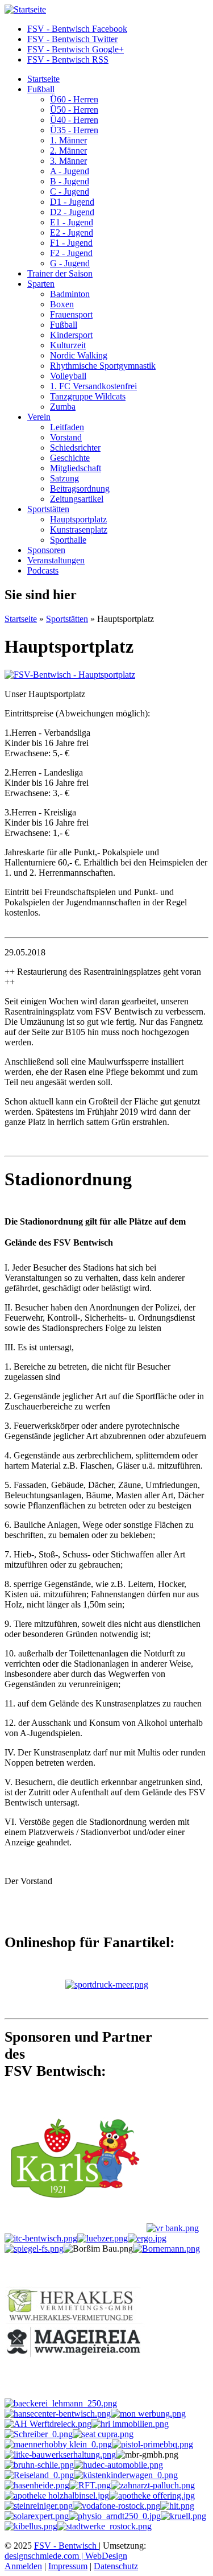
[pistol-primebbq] (153, 2444)
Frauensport (71, 314)
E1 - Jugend (72, 222)
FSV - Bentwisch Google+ (76, 49)
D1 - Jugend (72, 202)
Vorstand (66, 437)
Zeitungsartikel (77, 499)
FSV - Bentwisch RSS (68, 59)
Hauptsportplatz (78, 519)
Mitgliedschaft (76, 468)
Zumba (63, 407)
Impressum (68, 2566)
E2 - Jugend (72, 232)
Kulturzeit (68, 345)
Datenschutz (116, 2566)
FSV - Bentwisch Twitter (72, 39)
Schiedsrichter (75, 448)
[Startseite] (25, 9)
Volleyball (68, 376)
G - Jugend (70, 263)
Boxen (62, 304)
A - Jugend (70, 171)
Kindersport (71, 335)
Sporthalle (68, 540)
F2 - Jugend (71, 253)
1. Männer (68, 140)
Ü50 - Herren (74, 110)
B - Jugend (70, 181)
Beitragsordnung (80, 489)
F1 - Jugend (71, 243)
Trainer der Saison (60, 273)
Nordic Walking (79, 355)
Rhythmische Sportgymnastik (103, 366)
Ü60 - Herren (74, 99)
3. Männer (68, 161)
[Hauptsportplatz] (70, 675)
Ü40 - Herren (74, 120)
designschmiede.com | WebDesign (66, 2556)
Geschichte (70, 458)
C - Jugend (70, 191)
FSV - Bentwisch (66, 2546)
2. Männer (68, 151)
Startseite (43, 79)
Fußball (41, 89)
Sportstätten (48, 509)
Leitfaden (67, 427)
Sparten (41, 284)
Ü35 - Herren (74, 130)
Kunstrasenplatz (79, 529)
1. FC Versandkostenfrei (93, 386)
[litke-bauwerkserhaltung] (60, 2455)
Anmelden (23, 2566)
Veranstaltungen (56, 560)
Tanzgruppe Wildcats (88, 396)
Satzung (64, 478)
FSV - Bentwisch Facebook (77, 29)
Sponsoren (46, 550)
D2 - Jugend (72, 212)
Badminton (70, 294)
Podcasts (43, 570)
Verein (39, 417)
